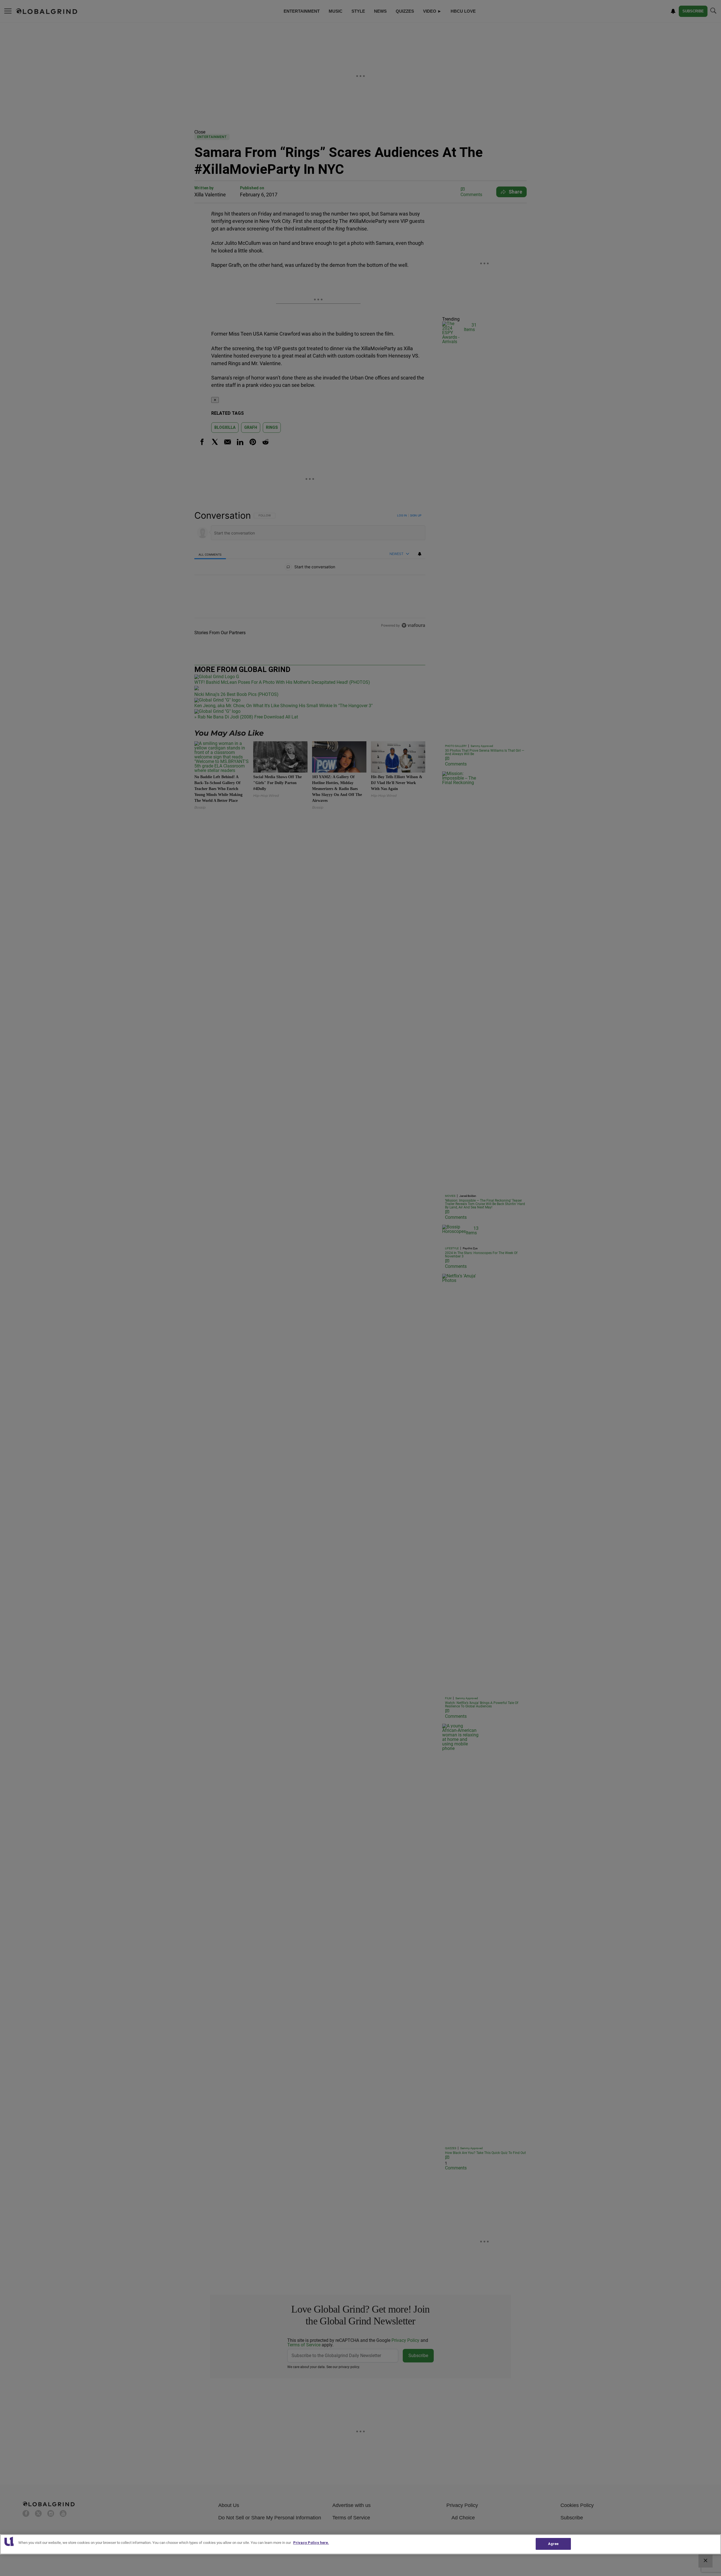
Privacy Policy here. (311, 2543)
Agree (553, 2544)
